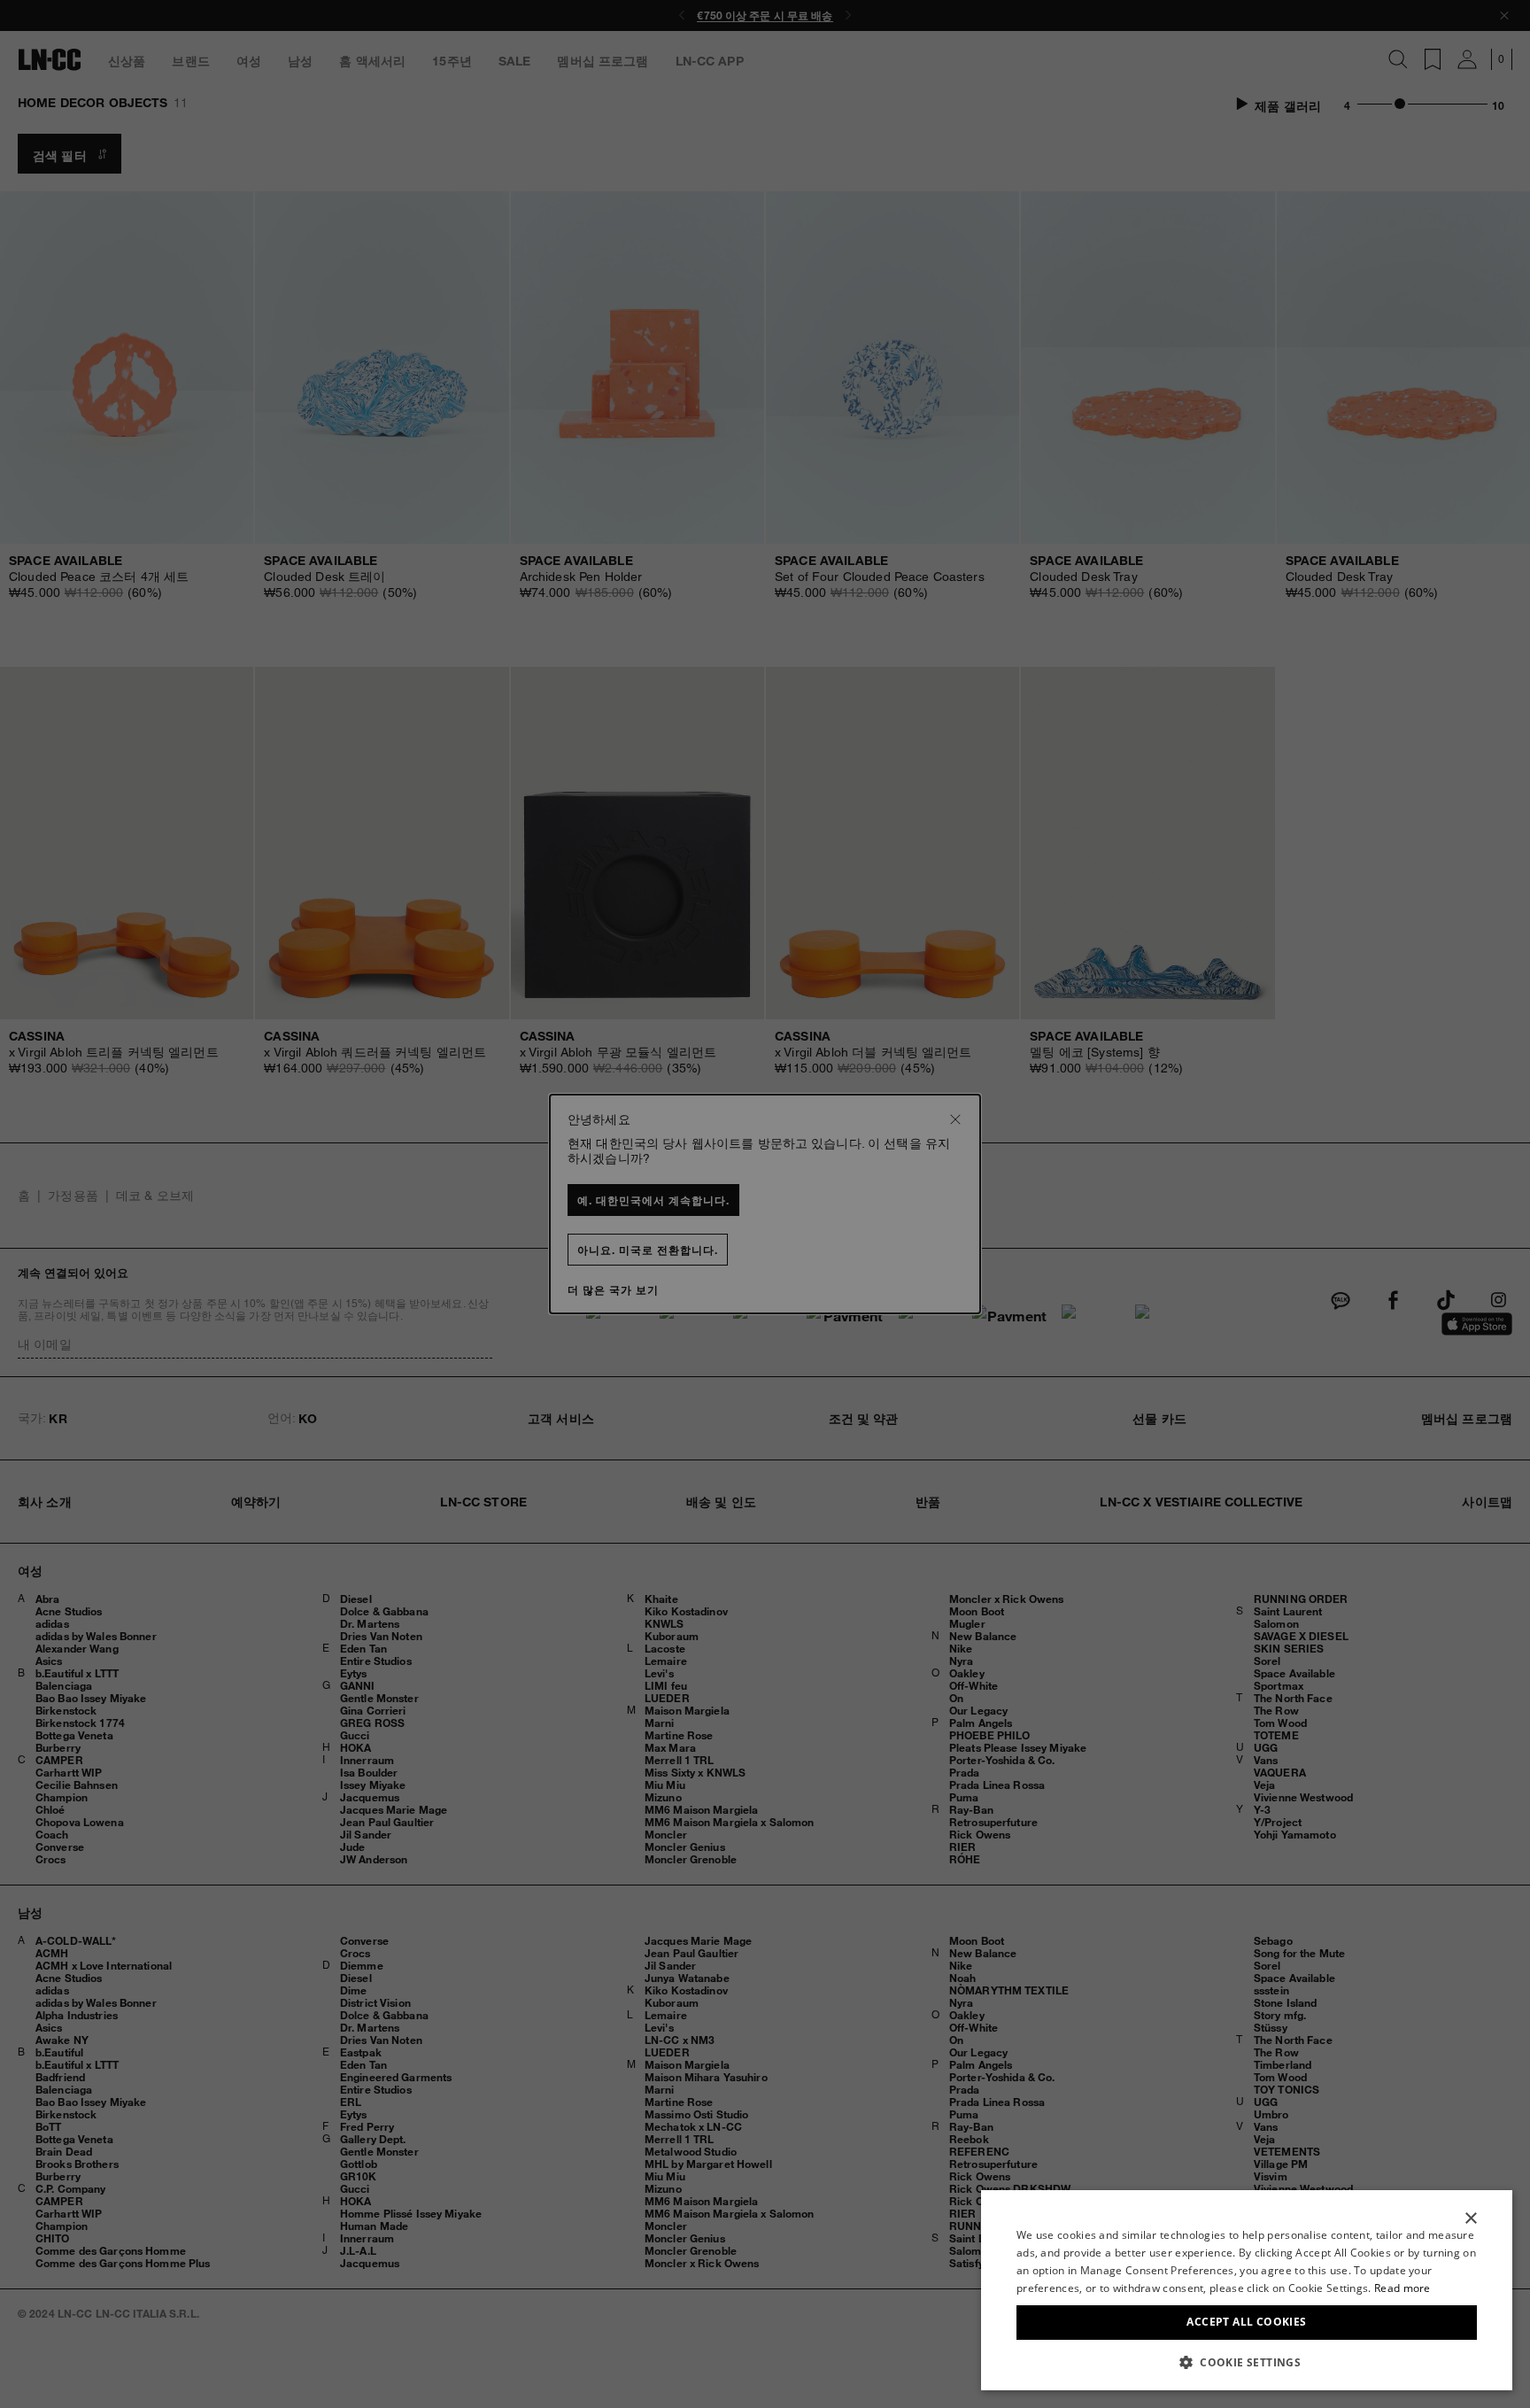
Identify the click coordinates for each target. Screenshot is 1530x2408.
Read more (1402, 2288)
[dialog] (1247, 2290)
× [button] (1470, 2219)
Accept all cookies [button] (1246, 2322)
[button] (1247, 2362)
